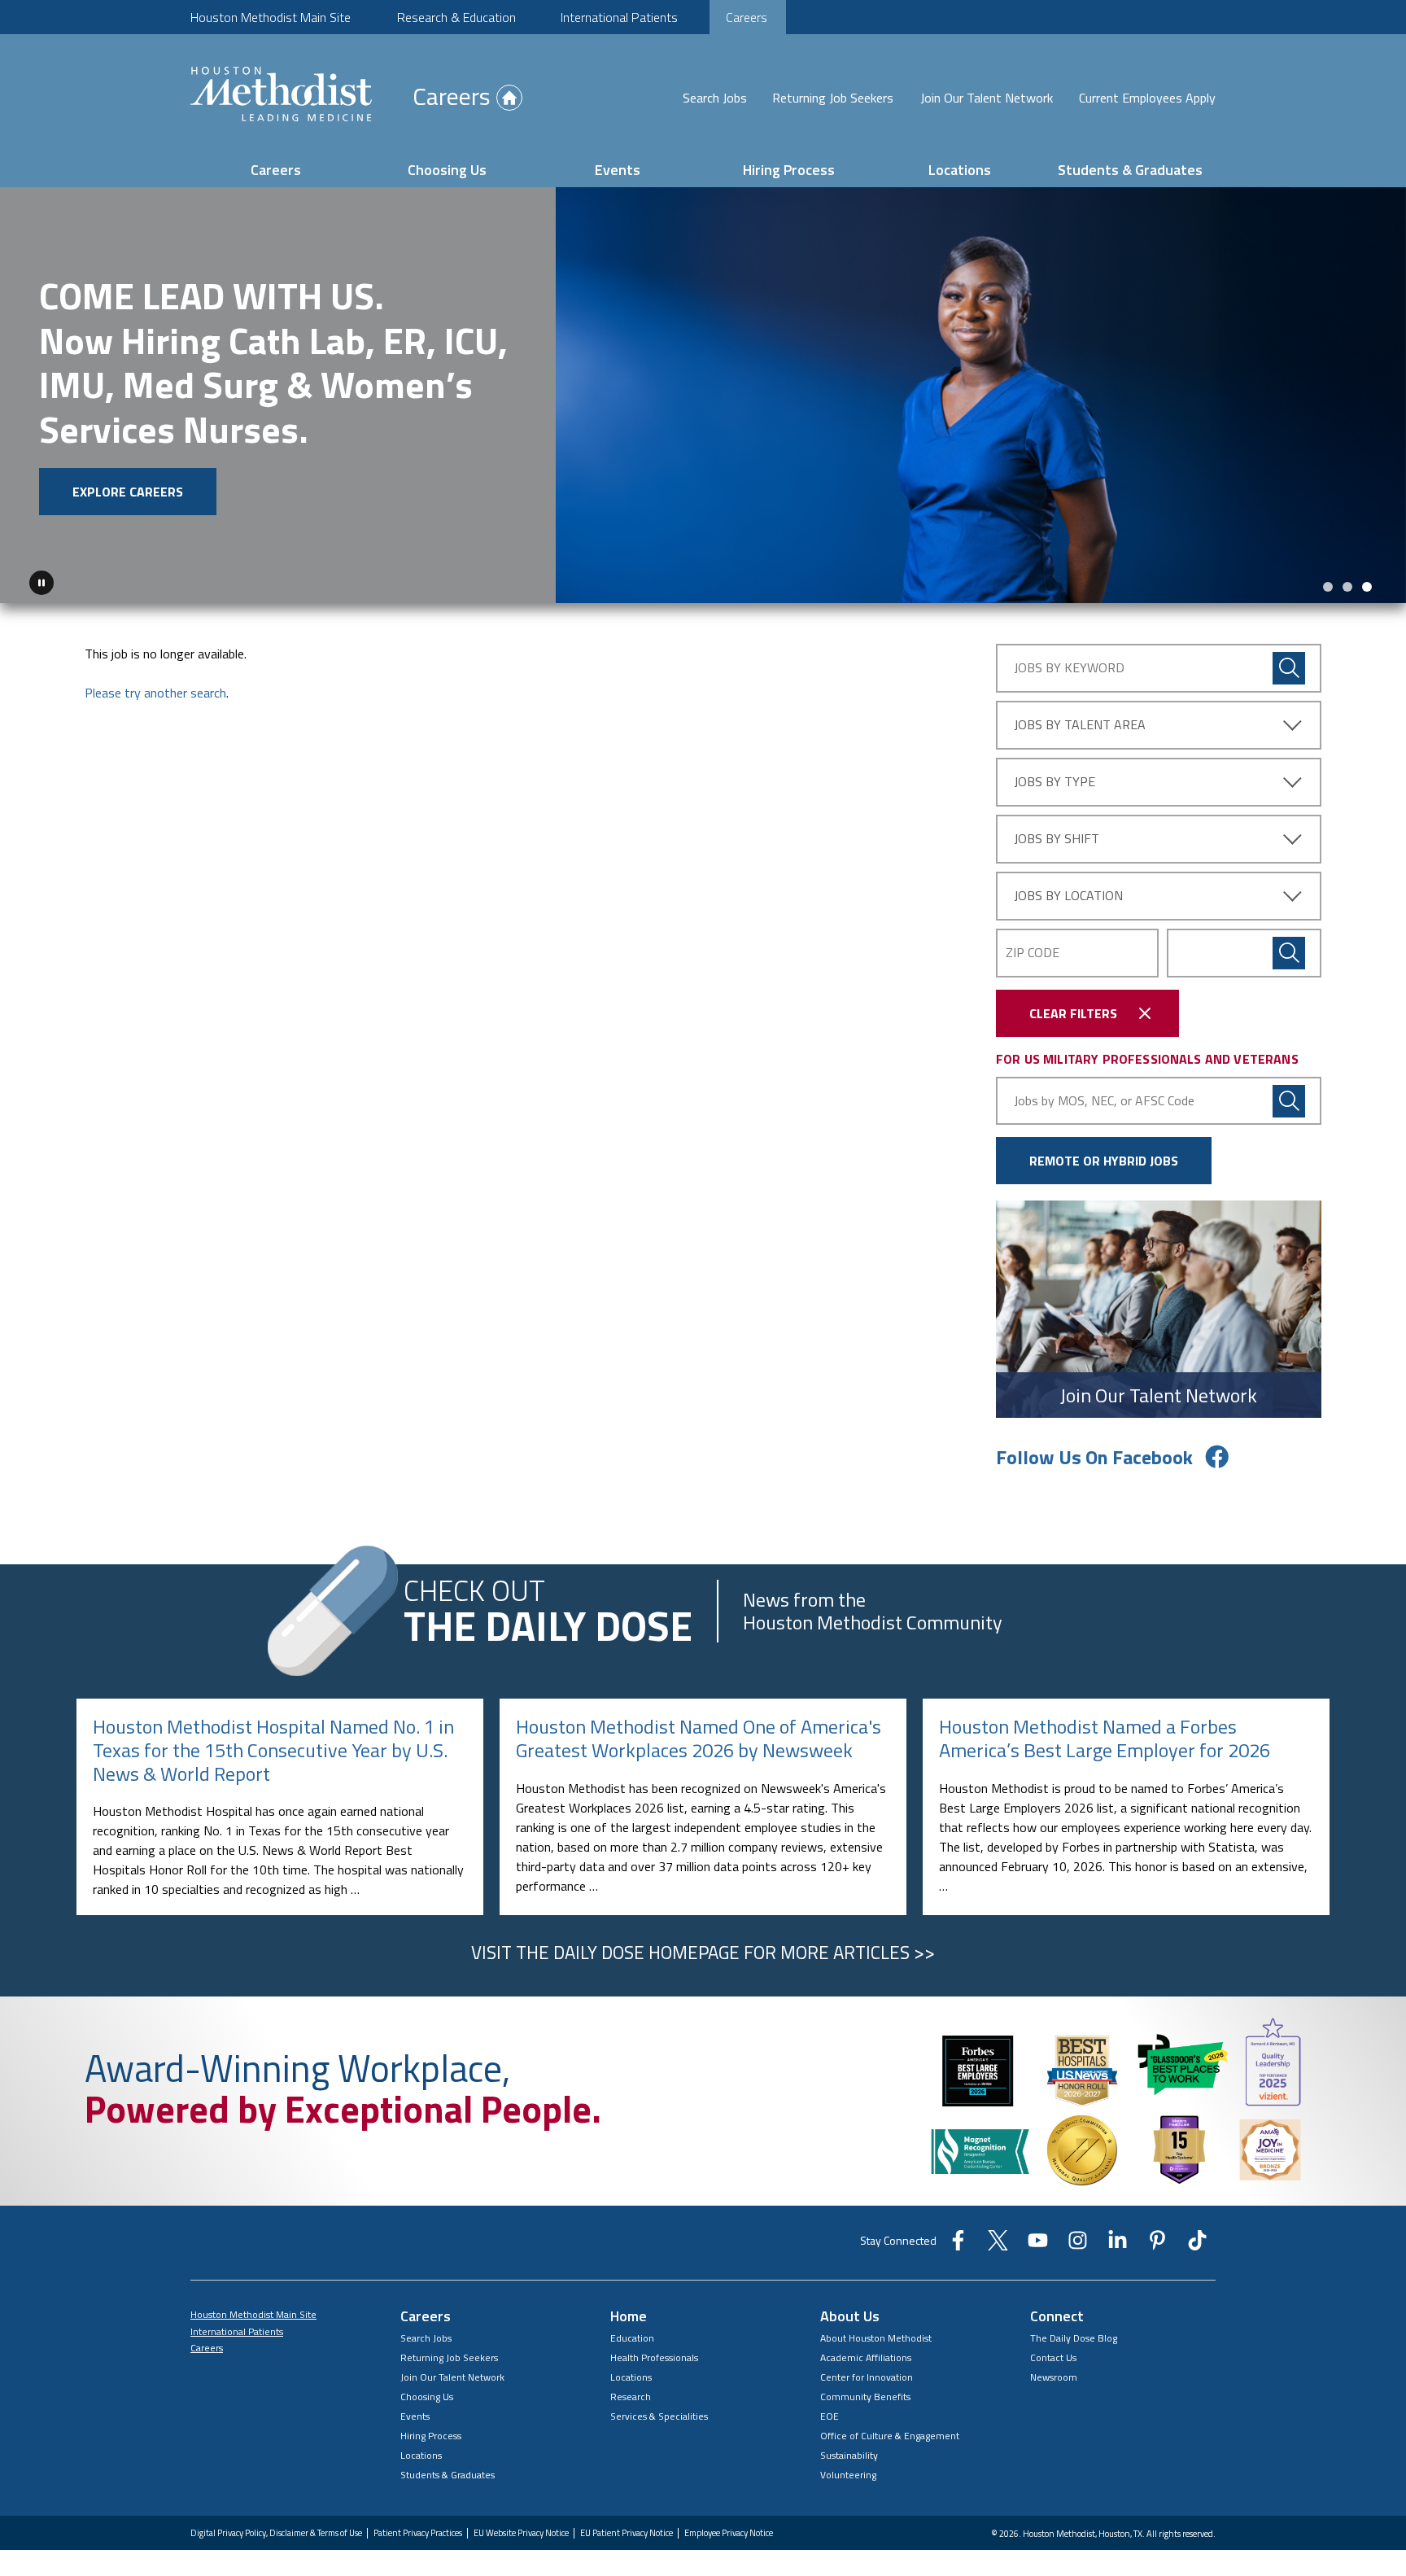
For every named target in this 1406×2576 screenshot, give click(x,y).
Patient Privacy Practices (418, 2532)
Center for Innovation (867, 2376)
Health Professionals (654, 2357)
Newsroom (1054, 2376)
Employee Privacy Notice (729, 2532)
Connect (1057, 2315)
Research (631, 2396)
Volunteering (848, 2474)
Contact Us (1053, 2357)
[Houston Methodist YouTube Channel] (1038, 2245)
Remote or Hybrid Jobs (1104, 1160)
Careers (747, 17)
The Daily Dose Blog (1074, 2337)
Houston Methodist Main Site (271, 17)
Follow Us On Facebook (1094, 1456)
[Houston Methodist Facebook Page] (958, 2245)
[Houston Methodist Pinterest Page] (1157, 2245)
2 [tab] (1347, 586)
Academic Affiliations (866, 2357)
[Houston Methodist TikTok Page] (1197, 2245)
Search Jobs (715, 98)
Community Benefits (865, 2396)
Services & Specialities (659, 2415)
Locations (960, 170)
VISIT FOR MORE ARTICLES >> (703, 1952)
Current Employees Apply (1147, 98)
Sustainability (849, 2454)
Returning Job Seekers (833, 98)
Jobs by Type (1054, 781)
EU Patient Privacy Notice (627, 2532)
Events (618, 170)
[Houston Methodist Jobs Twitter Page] (998, 2245)
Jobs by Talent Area (1080, 724)
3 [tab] (1367, 586)
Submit (1289, 952)
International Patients (619, 17)
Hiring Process (789, 170)
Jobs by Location (1068, 894)
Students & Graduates (1130, 170)
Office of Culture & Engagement (890, 2435)
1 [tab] (1328, 586)
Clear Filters (1073, 1012)
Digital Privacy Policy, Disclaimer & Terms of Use (276, 2532)
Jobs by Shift (1057, 838)
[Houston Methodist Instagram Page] (1078, 2245)
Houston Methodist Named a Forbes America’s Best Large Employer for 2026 (1105, 1737)
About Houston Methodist (876, 2337)
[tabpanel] (703, 395)
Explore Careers (128, 492)
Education (632, 2337)
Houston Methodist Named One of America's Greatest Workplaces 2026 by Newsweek (699, 1737)
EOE (830, 2415)
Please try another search (155, 692)
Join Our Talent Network (987, 98)
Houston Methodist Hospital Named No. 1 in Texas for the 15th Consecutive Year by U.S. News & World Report (273, 1749)
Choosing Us (447, 170)
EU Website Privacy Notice (521, 2532)
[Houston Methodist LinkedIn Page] (1118, 2245)
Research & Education (456, 17)
